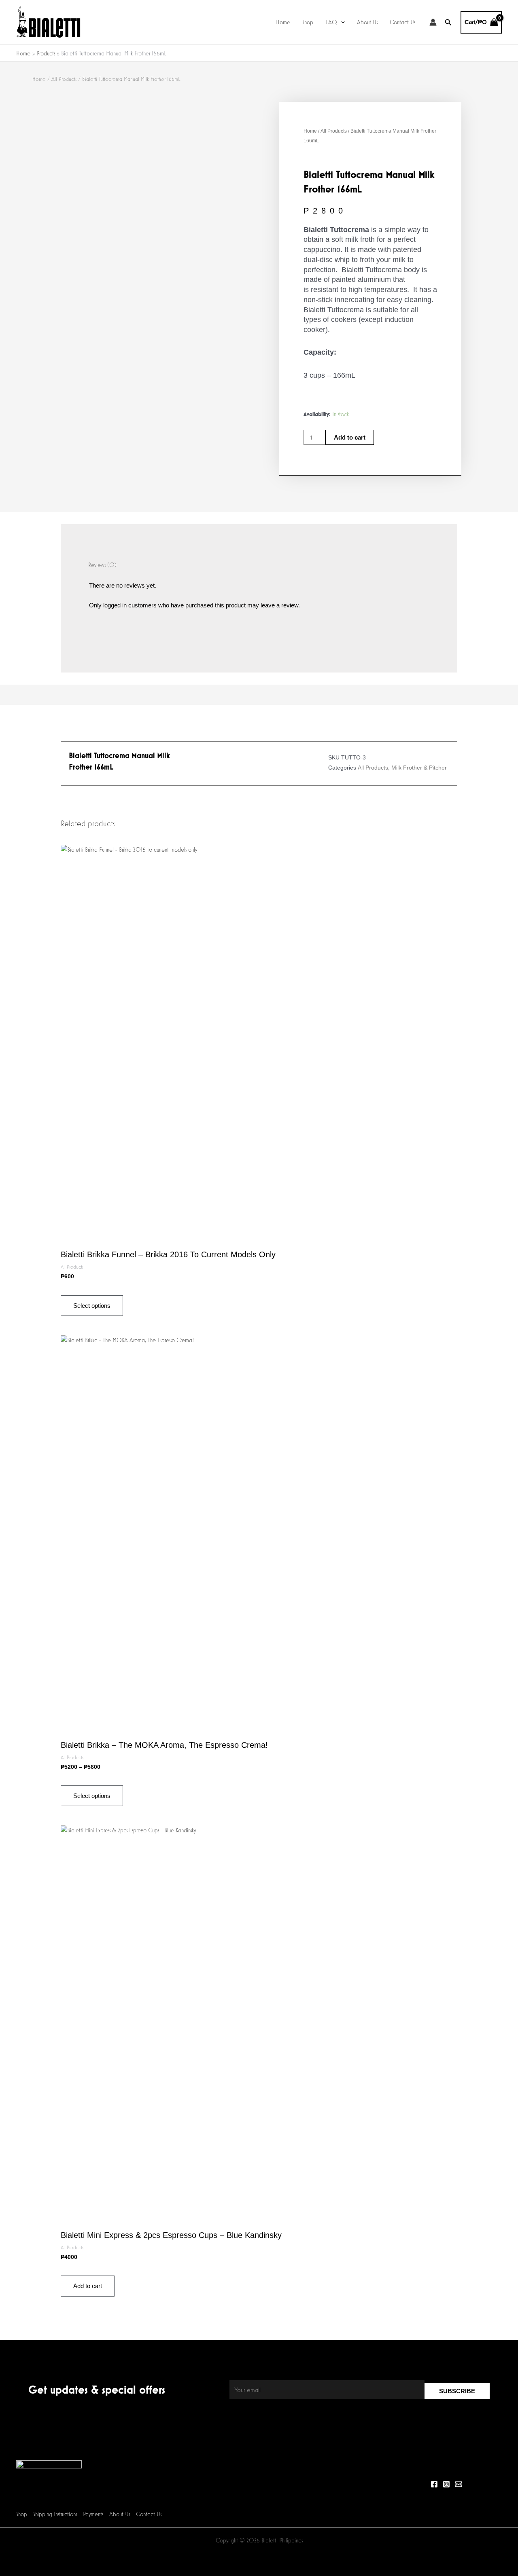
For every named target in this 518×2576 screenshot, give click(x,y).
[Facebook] (434, 2484)
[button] (341, 22)
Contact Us (402, 22)
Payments (93, 2514)
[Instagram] (446, 2484)
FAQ (331, 22)
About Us (367, 22)
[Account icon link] (433, 22)
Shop (308, 22)
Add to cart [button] (88, 2286)
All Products (64, 79)
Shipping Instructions (55, 2514)
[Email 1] (459, 2484)
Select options (92, 1306)
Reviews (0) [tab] (102, 565)
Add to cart (350, 437)
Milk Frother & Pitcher (419, 768)
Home (283, 22)
